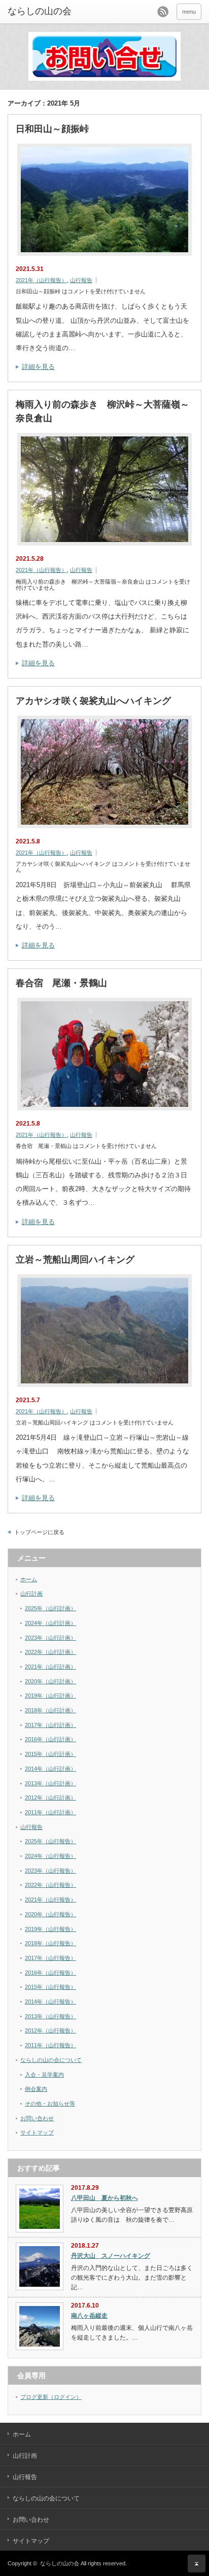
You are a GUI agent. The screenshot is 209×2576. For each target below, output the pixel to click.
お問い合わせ (37, 2118)
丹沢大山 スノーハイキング (111, 2256)
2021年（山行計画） (50, 1667)
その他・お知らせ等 (50, 2104)
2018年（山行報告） (50, 1943)
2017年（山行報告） (50, 1958)
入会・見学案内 (44, 2075)
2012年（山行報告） (50, 2030)
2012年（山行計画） (50, 1798)
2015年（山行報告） (50, 1987)
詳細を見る (38, 367)
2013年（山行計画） (50, 1783)
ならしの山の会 (60, 2563)
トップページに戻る (39, 1532)
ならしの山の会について (51, 2060)
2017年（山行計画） (50, 1725)
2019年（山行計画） (50, 1696)
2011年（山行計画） (50, 1812)
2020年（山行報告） (50, 1914)
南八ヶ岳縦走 (89, 2316)
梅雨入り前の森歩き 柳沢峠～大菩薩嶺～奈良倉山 (102, 411)
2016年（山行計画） (50, 1739)
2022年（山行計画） (50, 1652)
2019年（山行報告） (50, 1929)
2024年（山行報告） (50, 1856)
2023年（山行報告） (50, 1871)
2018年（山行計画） (50, 1710)
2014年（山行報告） (50, 2002)
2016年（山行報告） (50, 1973)
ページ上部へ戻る (197, 2564)
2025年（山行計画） (50, 1608)
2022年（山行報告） (50, 1885)
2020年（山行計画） (50, 1681)
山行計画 (31, 1594)
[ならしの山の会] (49, 12)
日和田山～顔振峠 (52, 129)
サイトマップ (37, 2132)
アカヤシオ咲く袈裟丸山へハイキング (93, 701)
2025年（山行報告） (50, 1841)
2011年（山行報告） (50, 2045)
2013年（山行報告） (50, 2016)
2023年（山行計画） (50, 1638)
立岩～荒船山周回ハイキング (75, 1260)
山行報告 (81, 280)
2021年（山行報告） (41, 280)
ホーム (29, 1579)
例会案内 (36, 2089)
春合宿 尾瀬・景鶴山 (61, 983)
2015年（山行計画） (50, 1754)
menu (189, 12)
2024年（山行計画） (50, 1623)
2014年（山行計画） (50, 1769)
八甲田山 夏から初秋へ (104, 2198)
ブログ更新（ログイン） (51, 2397)
